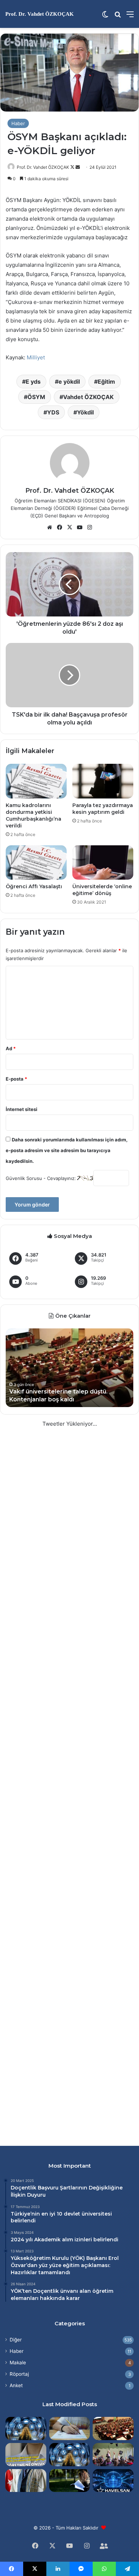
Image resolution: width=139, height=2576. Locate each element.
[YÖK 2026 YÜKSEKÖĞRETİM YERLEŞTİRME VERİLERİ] (113, 2455)
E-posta (16, 1079)
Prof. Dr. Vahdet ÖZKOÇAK (43, 167)
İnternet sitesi (22, 1109)
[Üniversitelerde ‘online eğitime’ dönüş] (103, 862)
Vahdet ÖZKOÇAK (88, 397)
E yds (33, 382)
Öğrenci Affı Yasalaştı (34, 886)
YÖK (78, 2258)
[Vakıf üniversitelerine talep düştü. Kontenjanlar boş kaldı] (113, 2428)
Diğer (16, 2340)
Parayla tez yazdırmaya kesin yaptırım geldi (103, 809)
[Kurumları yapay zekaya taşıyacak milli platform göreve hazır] (113, 2481)
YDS (53, 412)
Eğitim (106, 382)
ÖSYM (36, 397)
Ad (11, 1048)
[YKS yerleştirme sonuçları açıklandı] (70, 2481)
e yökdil (69, 382)
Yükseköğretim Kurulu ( (41, 2258)
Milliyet (36, 357)
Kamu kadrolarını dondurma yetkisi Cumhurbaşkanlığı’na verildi (34, 815)
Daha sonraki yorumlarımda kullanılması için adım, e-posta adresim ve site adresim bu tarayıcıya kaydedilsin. (67, 1150)
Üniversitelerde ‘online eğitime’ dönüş (102, 890)
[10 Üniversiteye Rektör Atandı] (26, 2481)
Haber (18, 123)
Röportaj (19, 2374)
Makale (18, 2363)
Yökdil (85, 412)
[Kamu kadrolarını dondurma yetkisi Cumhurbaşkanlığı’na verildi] (36, 781)
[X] (69, 527)
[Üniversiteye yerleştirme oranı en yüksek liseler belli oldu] (70, 2428)
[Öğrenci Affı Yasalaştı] (36, 862)
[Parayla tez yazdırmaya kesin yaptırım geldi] (103, 781)
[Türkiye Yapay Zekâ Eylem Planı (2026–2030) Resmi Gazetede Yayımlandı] (70, 2455)
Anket (16, 2385)
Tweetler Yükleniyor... (70, 1424)
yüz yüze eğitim (59, 2265)
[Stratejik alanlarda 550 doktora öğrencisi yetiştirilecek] (26, 2428)
